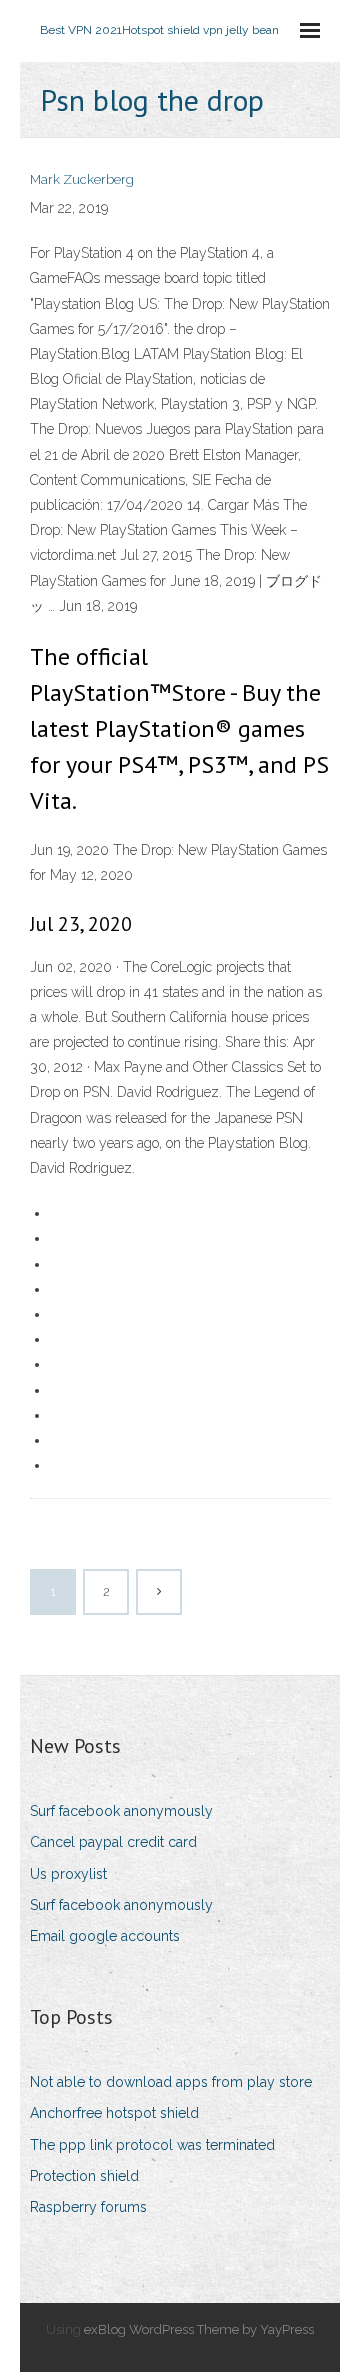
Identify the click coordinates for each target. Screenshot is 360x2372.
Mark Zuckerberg (82, 179)
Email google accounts (105, 1936)
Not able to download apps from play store (171, 2082)
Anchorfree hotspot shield (114, 2113)
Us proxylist (68, 1874)
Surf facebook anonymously (121, 1811)
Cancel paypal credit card (113, 1842)
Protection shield (84, 2176)
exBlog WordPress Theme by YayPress (199, 2329)
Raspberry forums (88, 2207)
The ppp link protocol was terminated (152, 2145)
